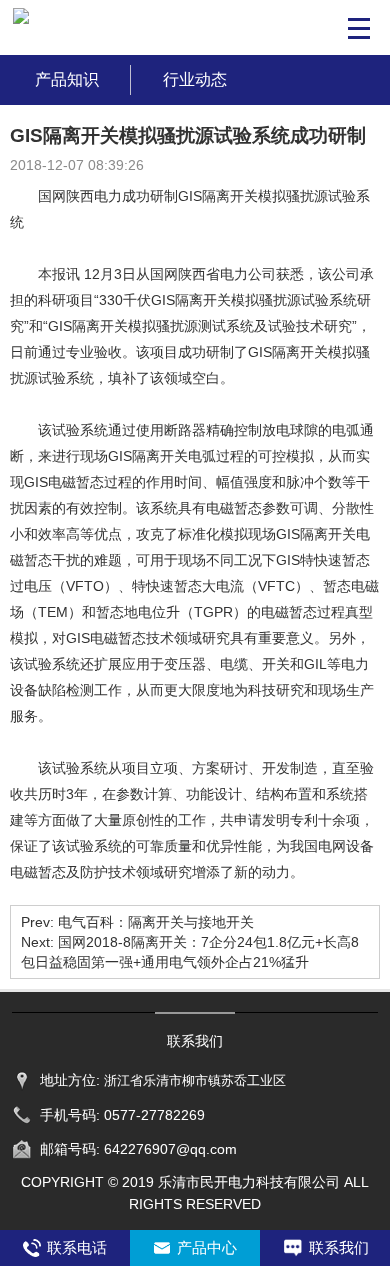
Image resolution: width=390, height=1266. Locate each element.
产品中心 (207, 1247)
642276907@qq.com (170, 1149)
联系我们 (339, 1247)
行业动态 (195, 79)
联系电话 (77, 1247)
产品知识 (67, 79)
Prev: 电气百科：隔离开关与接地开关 (137, 922)
